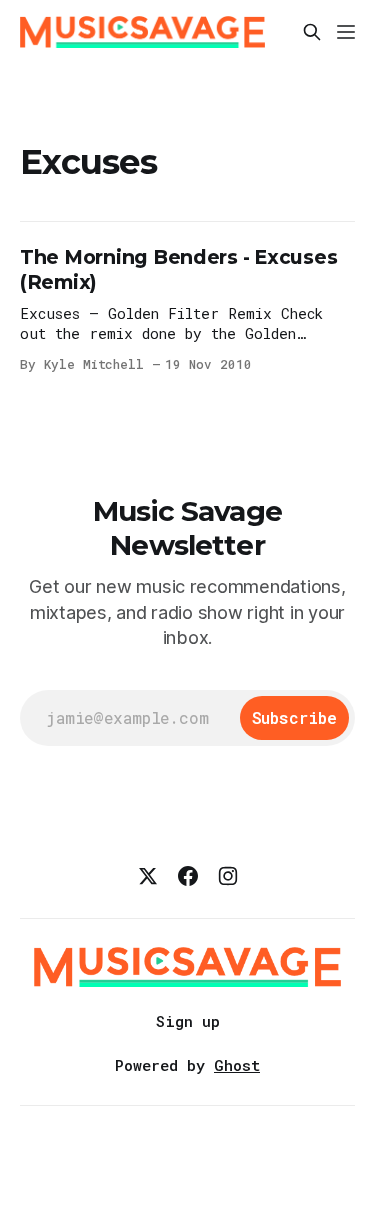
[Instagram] (228, 876)
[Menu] (346, 32)
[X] (148, 876)
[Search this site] (312, 32)
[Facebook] (188, 876)
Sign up (188, 1021)
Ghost (237, 1065)
